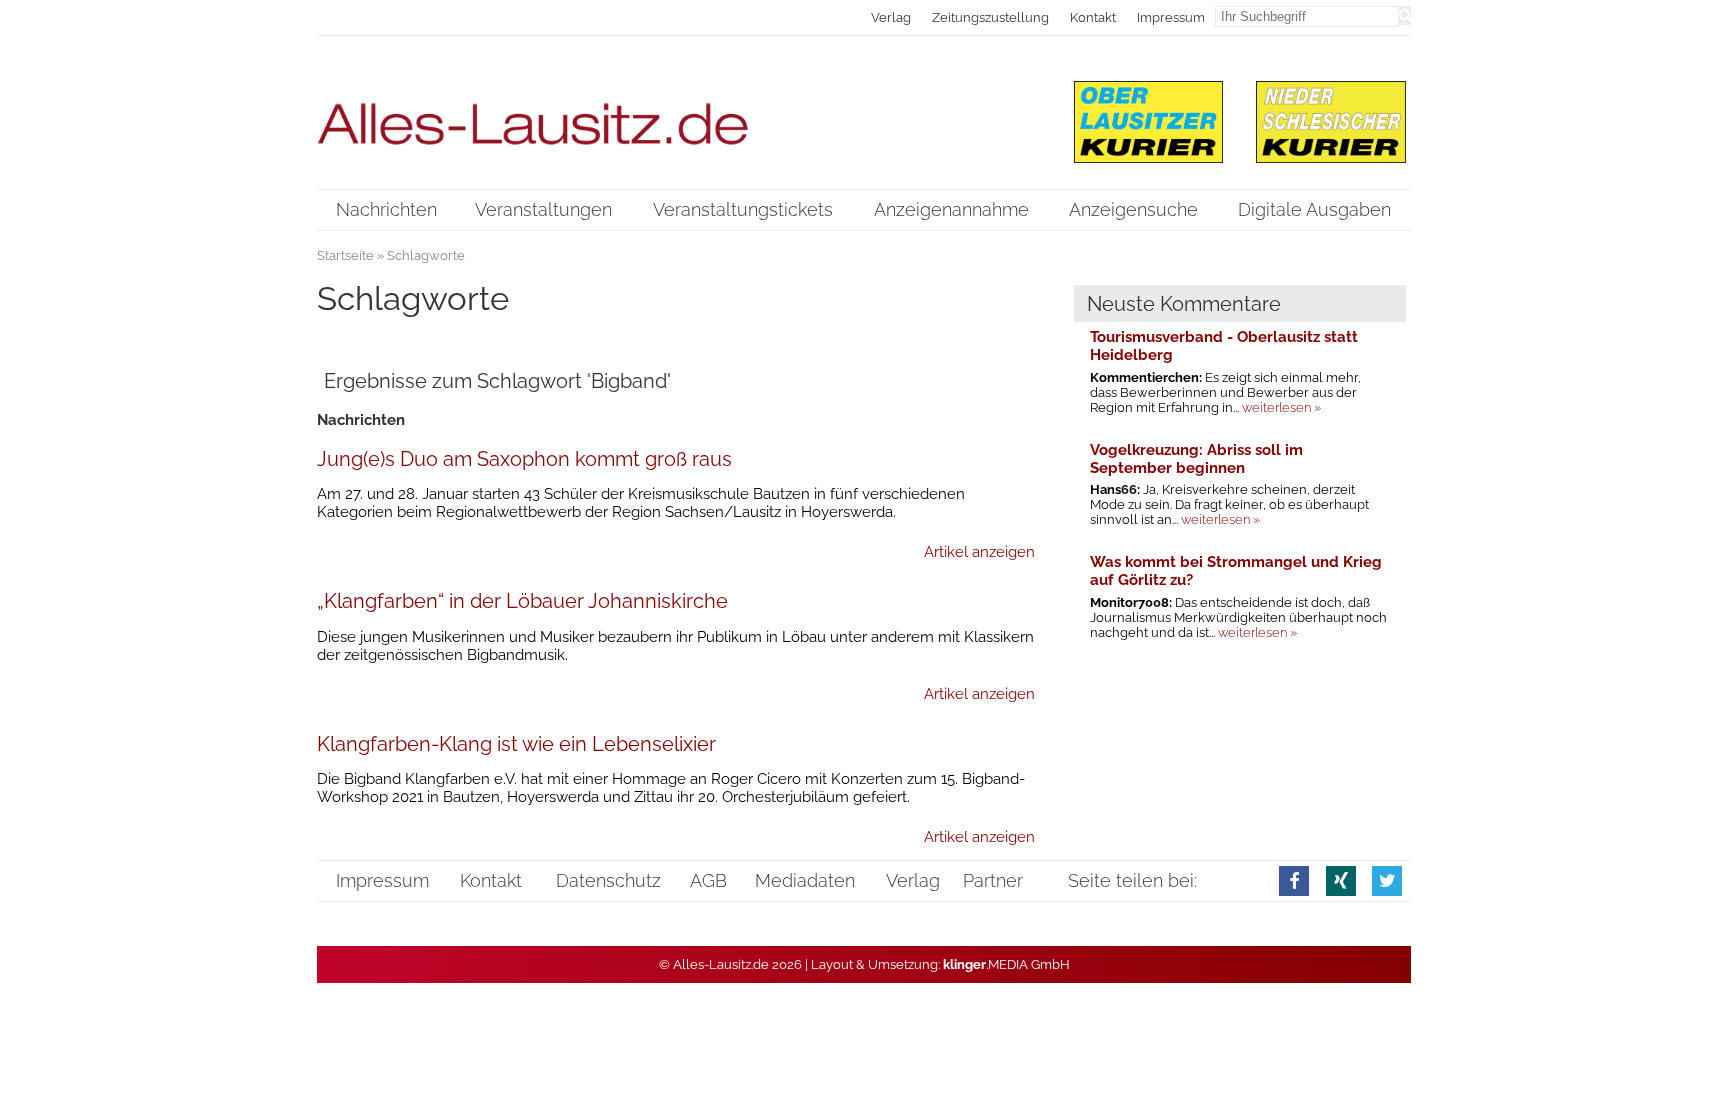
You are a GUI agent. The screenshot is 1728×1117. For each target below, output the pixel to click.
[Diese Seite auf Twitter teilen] (1387, 880)
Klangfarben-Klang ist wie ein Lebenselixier (516, 744)
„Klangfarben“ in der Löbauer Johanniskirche (522, 601)
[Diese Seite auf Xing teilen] (1341, 880)
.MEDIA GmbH (1006, 964)
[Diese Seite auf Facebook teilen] (1294, 880)
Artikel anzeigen (979, 552)
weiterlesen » (1281, 407)
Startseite (345, 255)
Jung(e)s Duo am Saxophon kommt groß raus (524, 459)
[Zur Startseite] (676, 111)
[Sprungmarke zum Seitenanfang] (1694, 1057)
